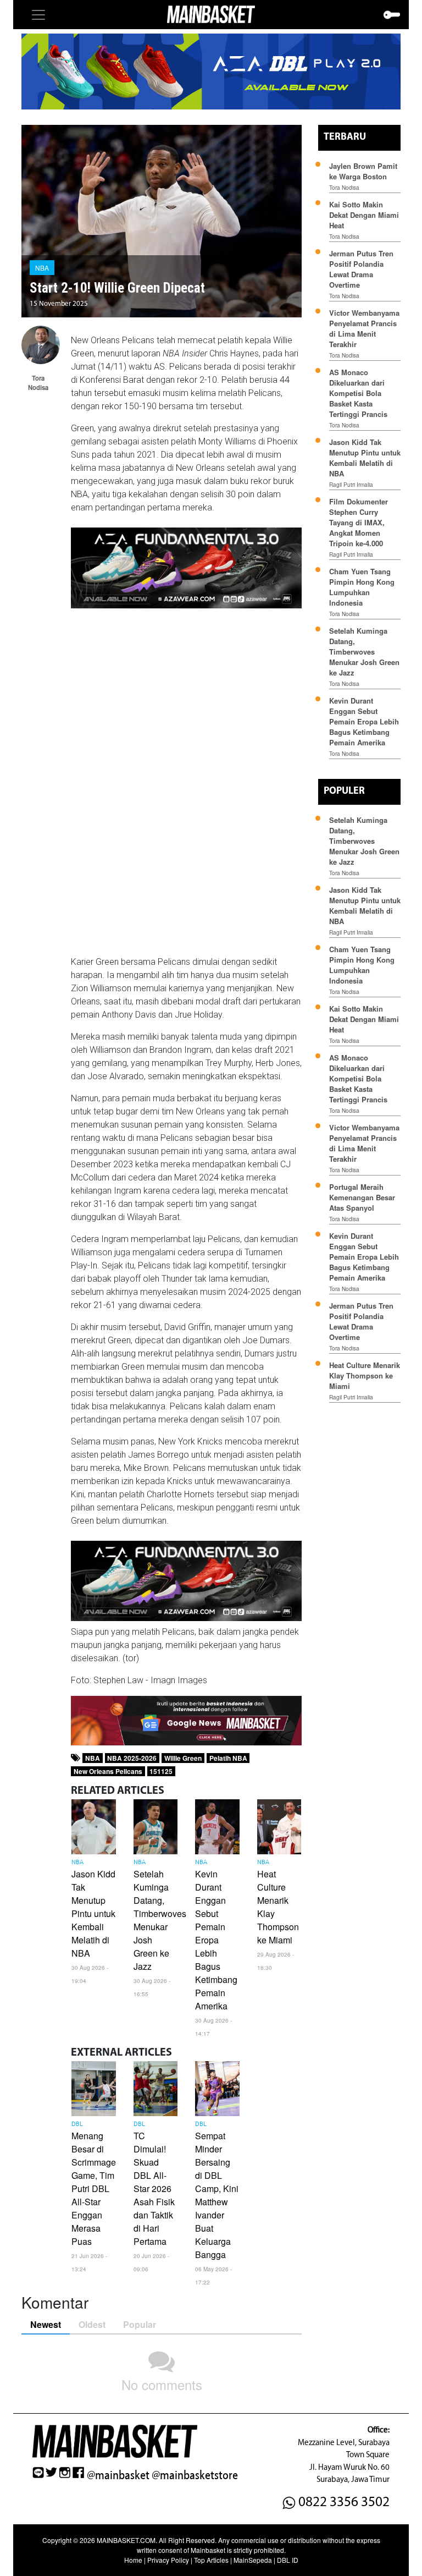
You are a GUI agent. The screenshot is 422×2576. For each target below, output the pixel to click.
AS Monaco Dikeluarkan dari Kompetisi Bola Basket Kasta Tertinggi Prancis (358, 393)
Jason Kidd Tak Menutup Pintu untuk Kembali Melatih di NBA (93, 1913)
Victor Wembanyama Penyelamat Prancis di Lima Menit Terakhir (364, 328)
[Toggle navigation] (38, 15)
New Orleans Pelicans (108, 1771)
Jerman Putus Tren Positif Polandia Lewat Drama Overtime (361, 269)
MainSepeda (253, 2560)
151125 (161, 1771)
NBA (42, 268)
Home (133, 2560)
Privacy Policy (168, 2560)
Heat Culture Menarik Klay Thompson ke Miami (365, 1375)
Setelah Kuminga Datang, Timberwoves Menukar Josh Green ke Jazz (160, 1920)
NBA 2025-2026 (132, 1758)
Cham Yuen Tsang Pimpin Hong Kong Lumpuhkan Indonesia (362, 587)
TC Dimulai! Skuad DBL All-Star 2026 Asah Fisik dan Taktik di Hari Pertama (154, 2188)
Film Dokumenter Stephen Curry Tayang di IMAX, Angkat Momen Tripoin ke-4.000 (359, 522)
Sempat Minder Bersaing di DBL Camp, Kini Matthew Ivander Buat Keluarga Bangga (217, 2195)
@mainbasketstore (195, 2475)
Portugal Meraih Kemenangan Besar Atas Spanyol (362, 1197)
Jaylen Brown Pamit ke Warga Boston (363, 171)
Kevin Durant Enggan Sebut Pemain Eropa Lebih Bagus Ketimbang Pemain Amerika (216, 1940)
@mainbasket (118, 2475)
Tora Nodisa (344, 188)
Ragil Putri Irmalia (351, 485)
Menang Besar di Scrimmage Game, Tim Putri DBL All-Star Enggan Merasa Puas (94, 2188)
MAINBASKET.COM (126, 2540)
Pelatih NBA (228, 1758)
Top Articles (211, 2560)
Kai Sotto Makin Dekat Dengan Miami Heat (364, 215)
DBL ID (288, 2560)
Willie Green (183, 1758)
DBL (77, 2124)
